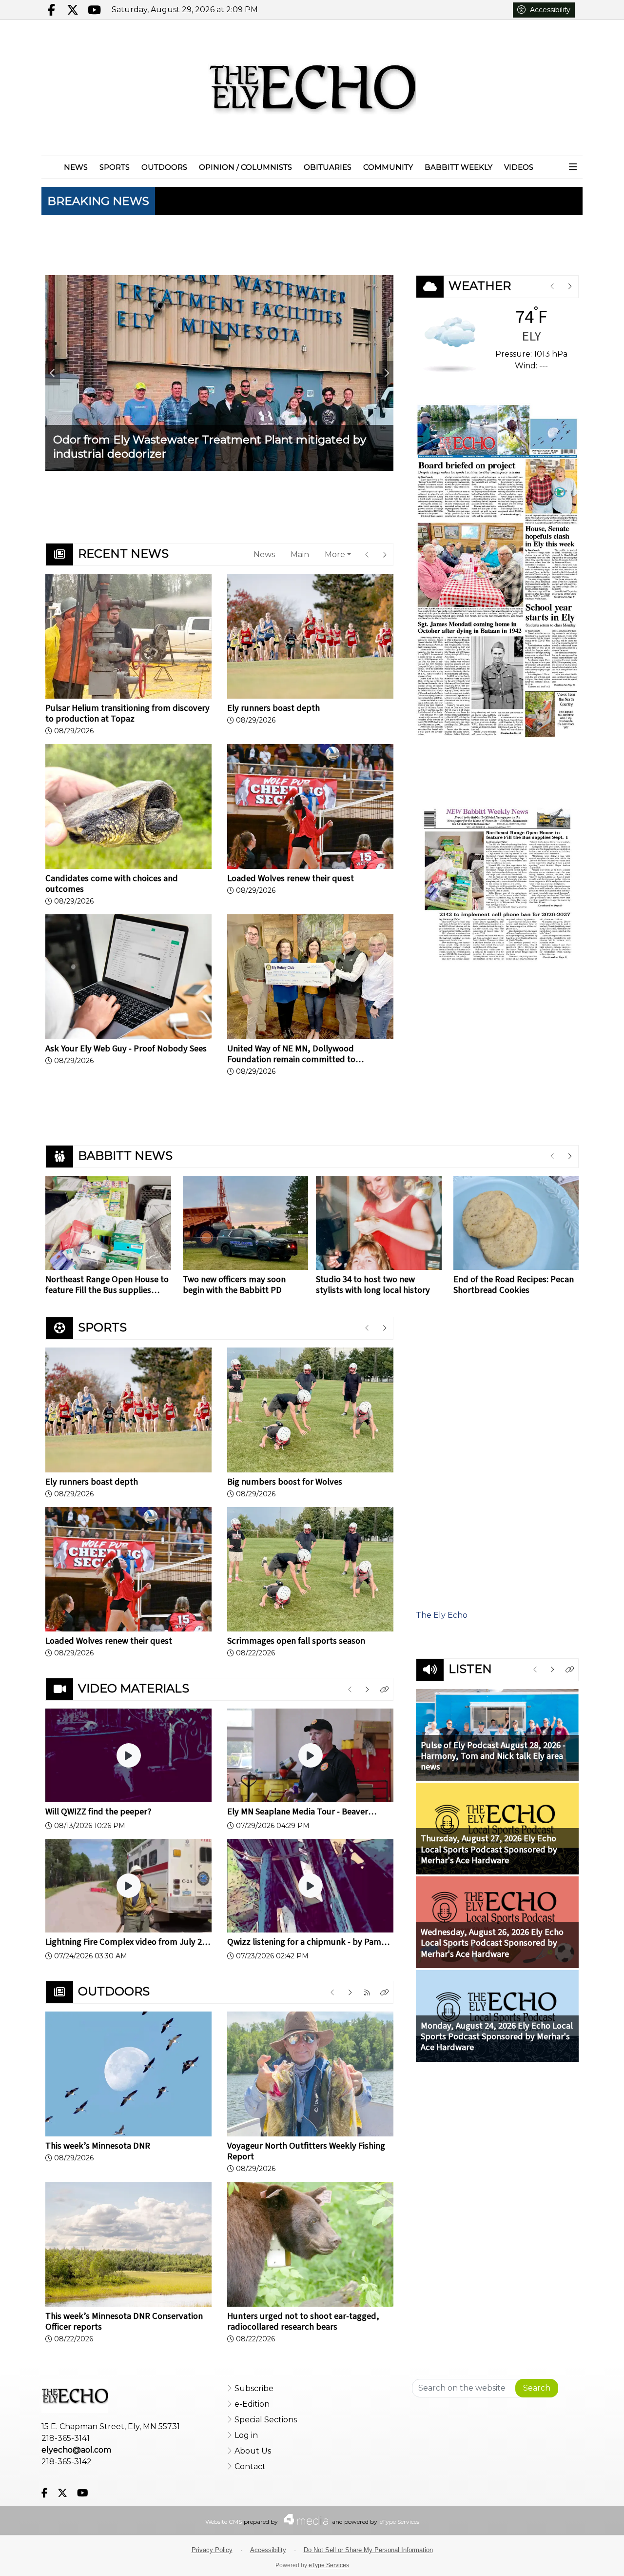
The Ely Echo (442, 1615)
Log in (246, 2435)
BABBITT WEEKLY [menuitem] (458, 167)
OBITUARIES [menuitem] (328, 167)
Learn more (536, 2559)
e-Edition (252, 2404)
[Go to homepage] (312, 88)
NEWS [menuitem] (76, 167)
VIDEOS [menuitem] (519, 167)
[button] (573, 168)
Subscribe (254, 2388)
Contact (250, 2466)
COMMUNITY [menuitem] (388, 167)
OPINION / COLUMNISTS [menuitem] (245, 167)
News (264, 554)
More (335, 554)
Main (300, 554)
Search (537, 2388)
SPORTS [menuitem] (115, 167)
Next (386, 373)
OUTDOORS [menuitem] (164, 167)
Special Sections (266, 2420)
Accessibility (550, 10)
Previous (53, 373)
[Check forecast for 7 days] (450, 344)
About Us (253, 2451)
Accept (589, 2559)
